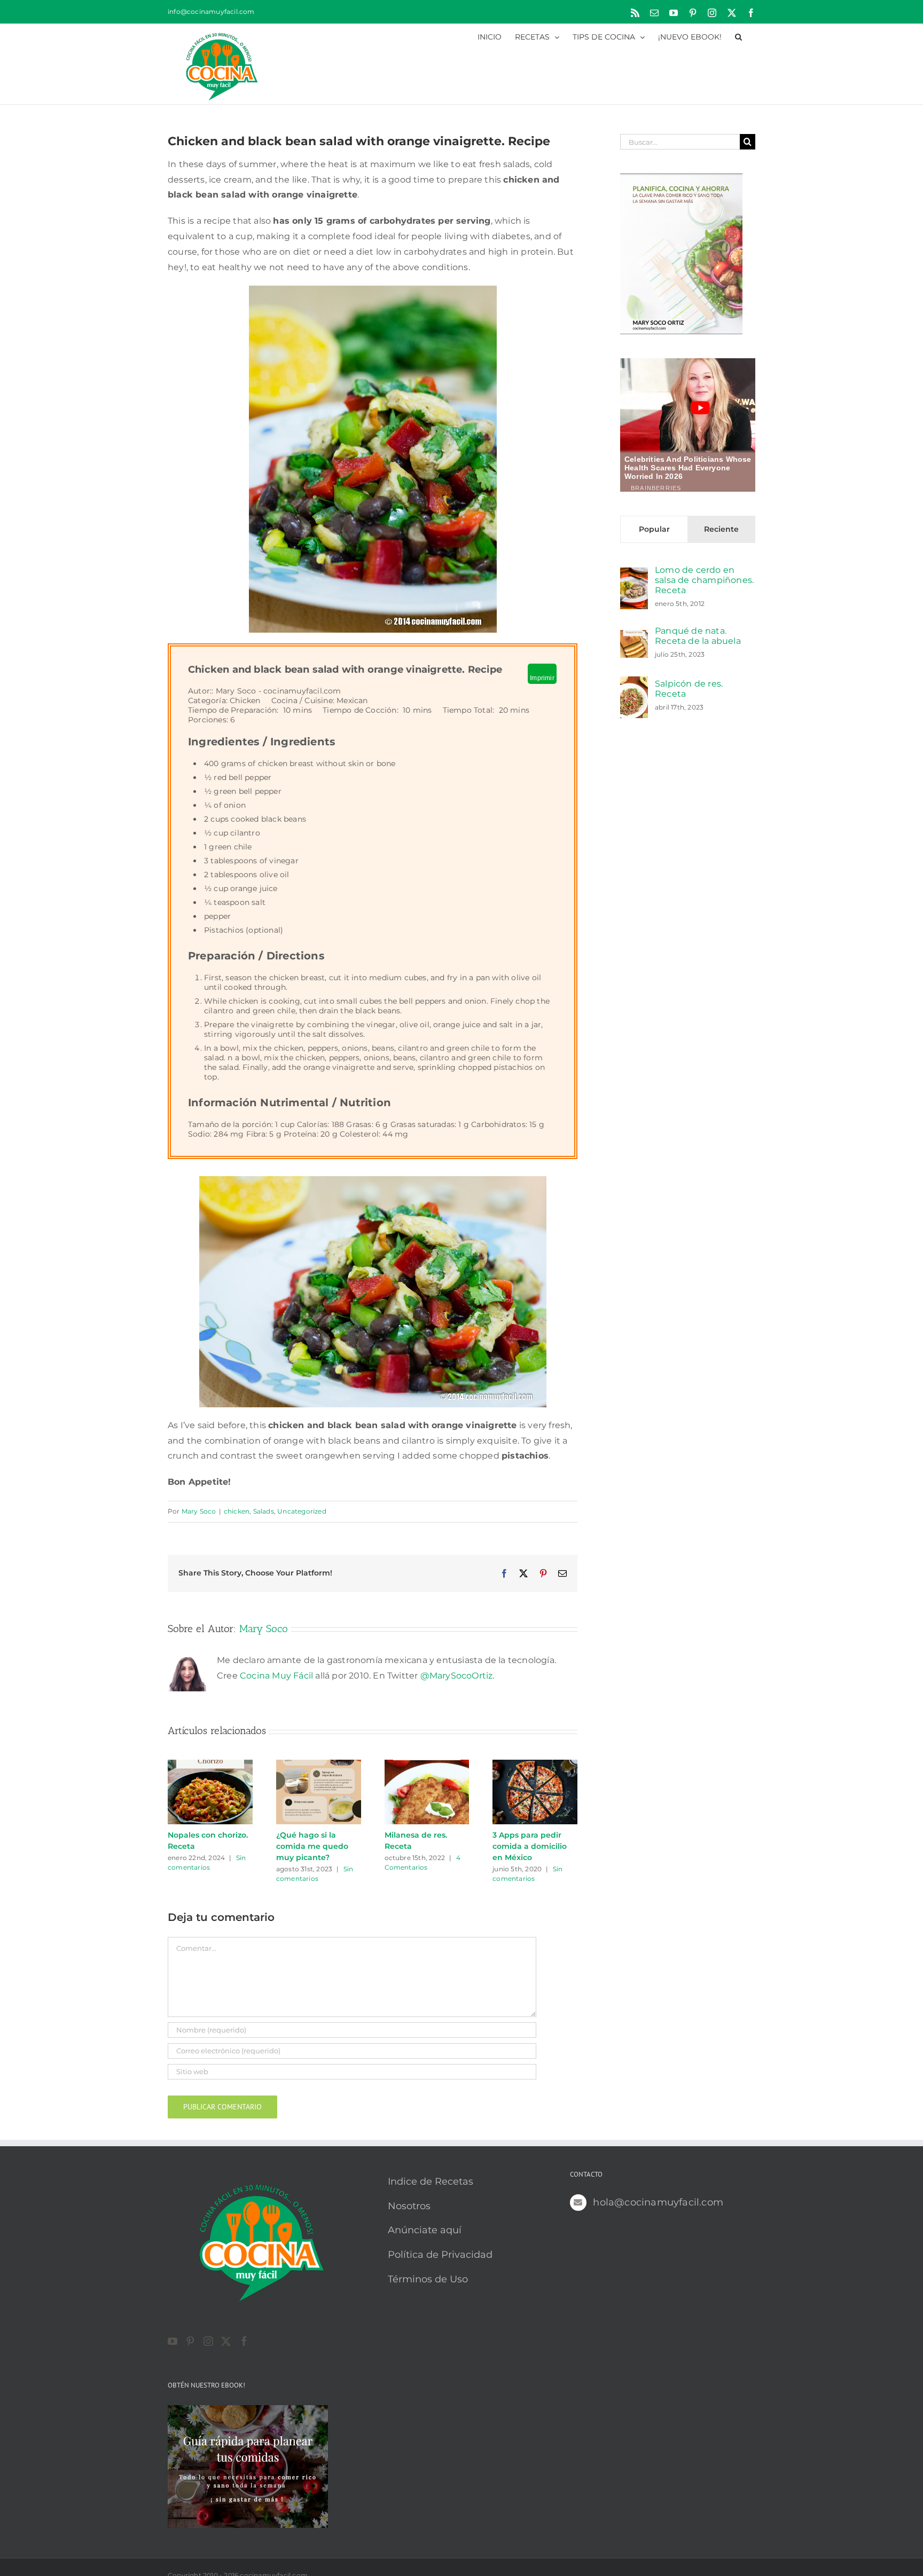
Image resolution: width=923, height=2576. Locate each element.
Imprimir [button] (542, 678)
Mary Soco (199, 1511)
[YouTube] (173, 2341)
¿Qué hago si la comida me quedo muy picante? (312, 1846)
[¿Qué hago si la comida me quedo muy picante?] (319, 1765)
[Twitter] (226, 2341)
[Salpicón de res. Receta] (634, 684)
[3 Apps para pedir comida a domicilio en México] (535, 1765)
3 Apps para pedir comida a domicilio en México (530, 1846)
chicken (237, 1511)
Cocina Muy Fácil (276, 1676)
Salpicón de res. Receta (689, 689)
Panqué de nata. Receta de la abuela (698, 636)
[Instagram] (208, 2341)
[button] (738, 36)
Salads (264, 1511)
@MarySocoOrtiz (457, 1676)
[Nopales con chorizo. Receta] (210, 1765)
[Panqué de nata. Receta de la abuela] (634, 637)
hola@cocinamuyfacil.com (658, 2202)
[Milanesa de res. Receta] (427, 1765)
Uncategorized (302, 1511)
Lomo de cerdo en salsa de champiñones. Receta (704, 580)
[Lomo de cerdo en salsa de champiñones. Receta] (634, 575)
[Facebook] (244, 2341)
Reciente (721, 529)
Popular (654, 529)
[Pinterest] (190, 2341)
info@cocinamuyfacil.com (211, 11)
